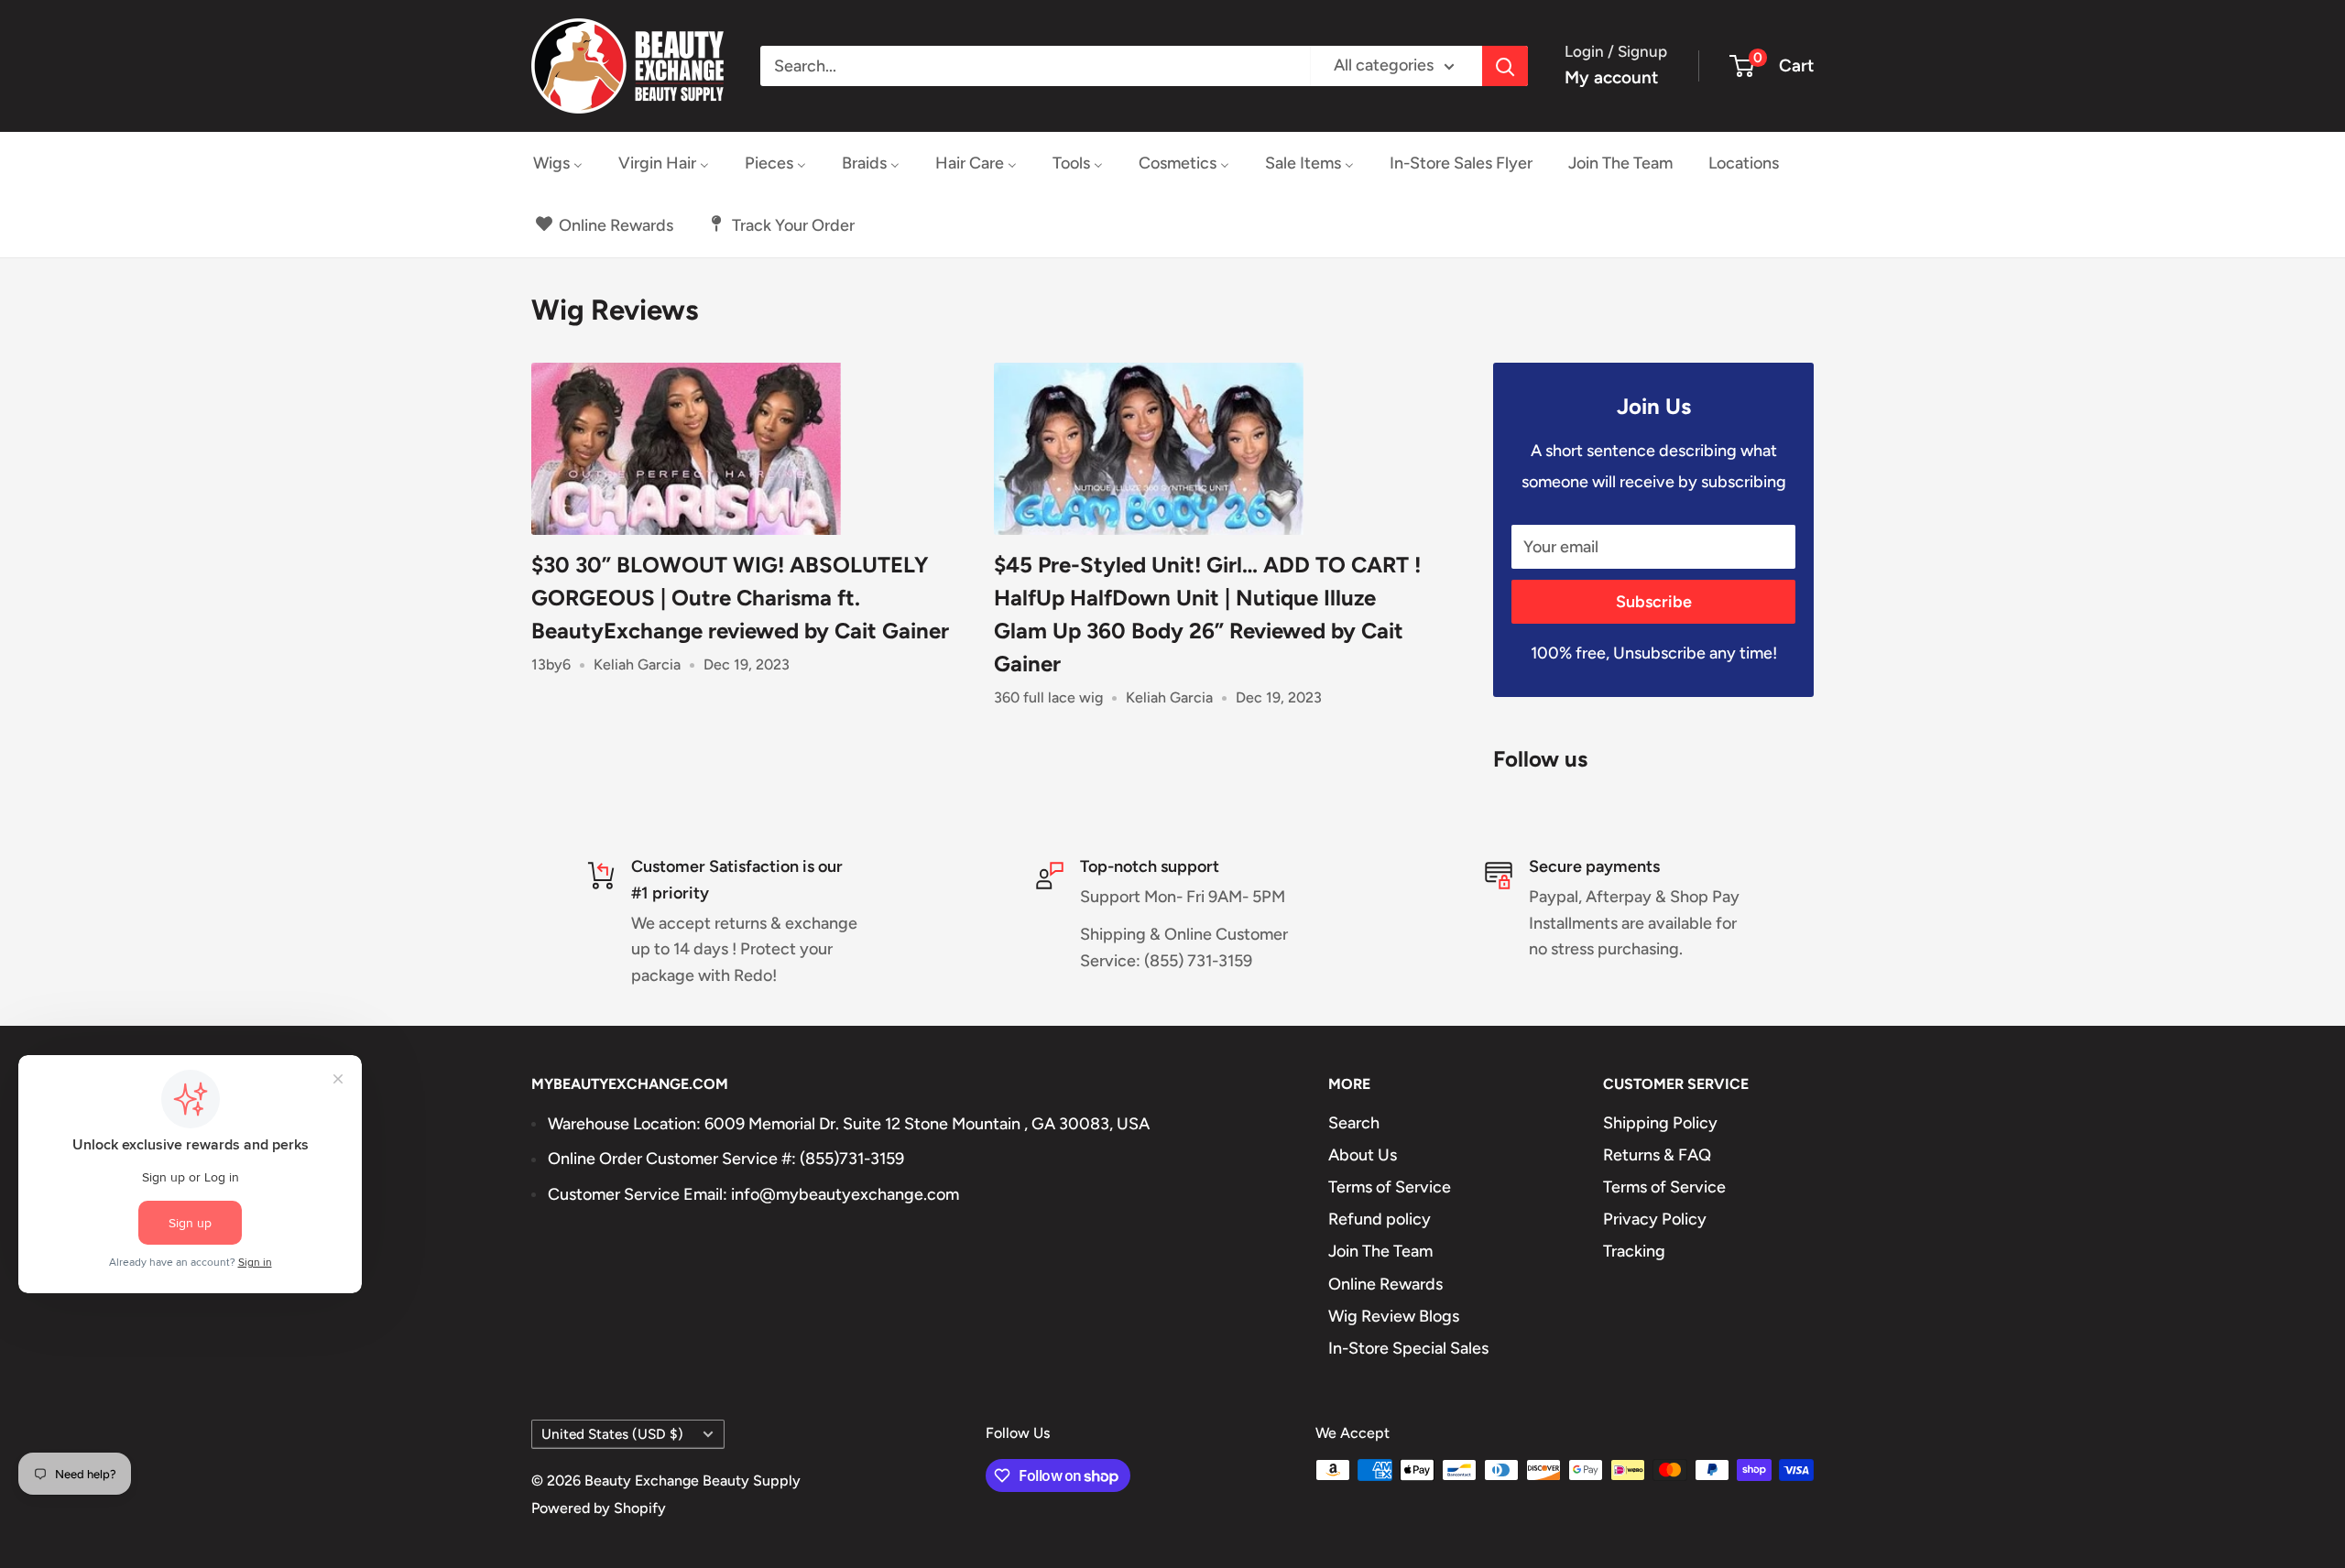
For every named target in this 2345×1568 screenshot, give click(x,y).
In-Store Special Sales (1408, 1348)
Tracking (1634, 1251)
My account (1611, 77)
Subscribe (1654, 602)
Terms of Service (1390, 1187)
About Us (1363, 1155)
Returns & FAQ (1657, 1155)
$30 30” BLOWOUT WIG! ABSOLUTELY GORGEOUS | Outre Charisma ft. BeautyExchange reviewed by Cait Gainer (740, 598)
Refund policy (1380, 1219)
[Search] (1505, 66)
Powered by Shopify (599, 1508)
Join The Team (1380, 1251)
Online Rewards (1385, 1284)
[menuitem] (558, 163)
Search (1354, 1123)
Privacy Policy (1655, 1219)
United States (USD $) (612, 1434)
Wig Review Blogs (1394, 1316)
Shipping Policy (1660, 1123)
